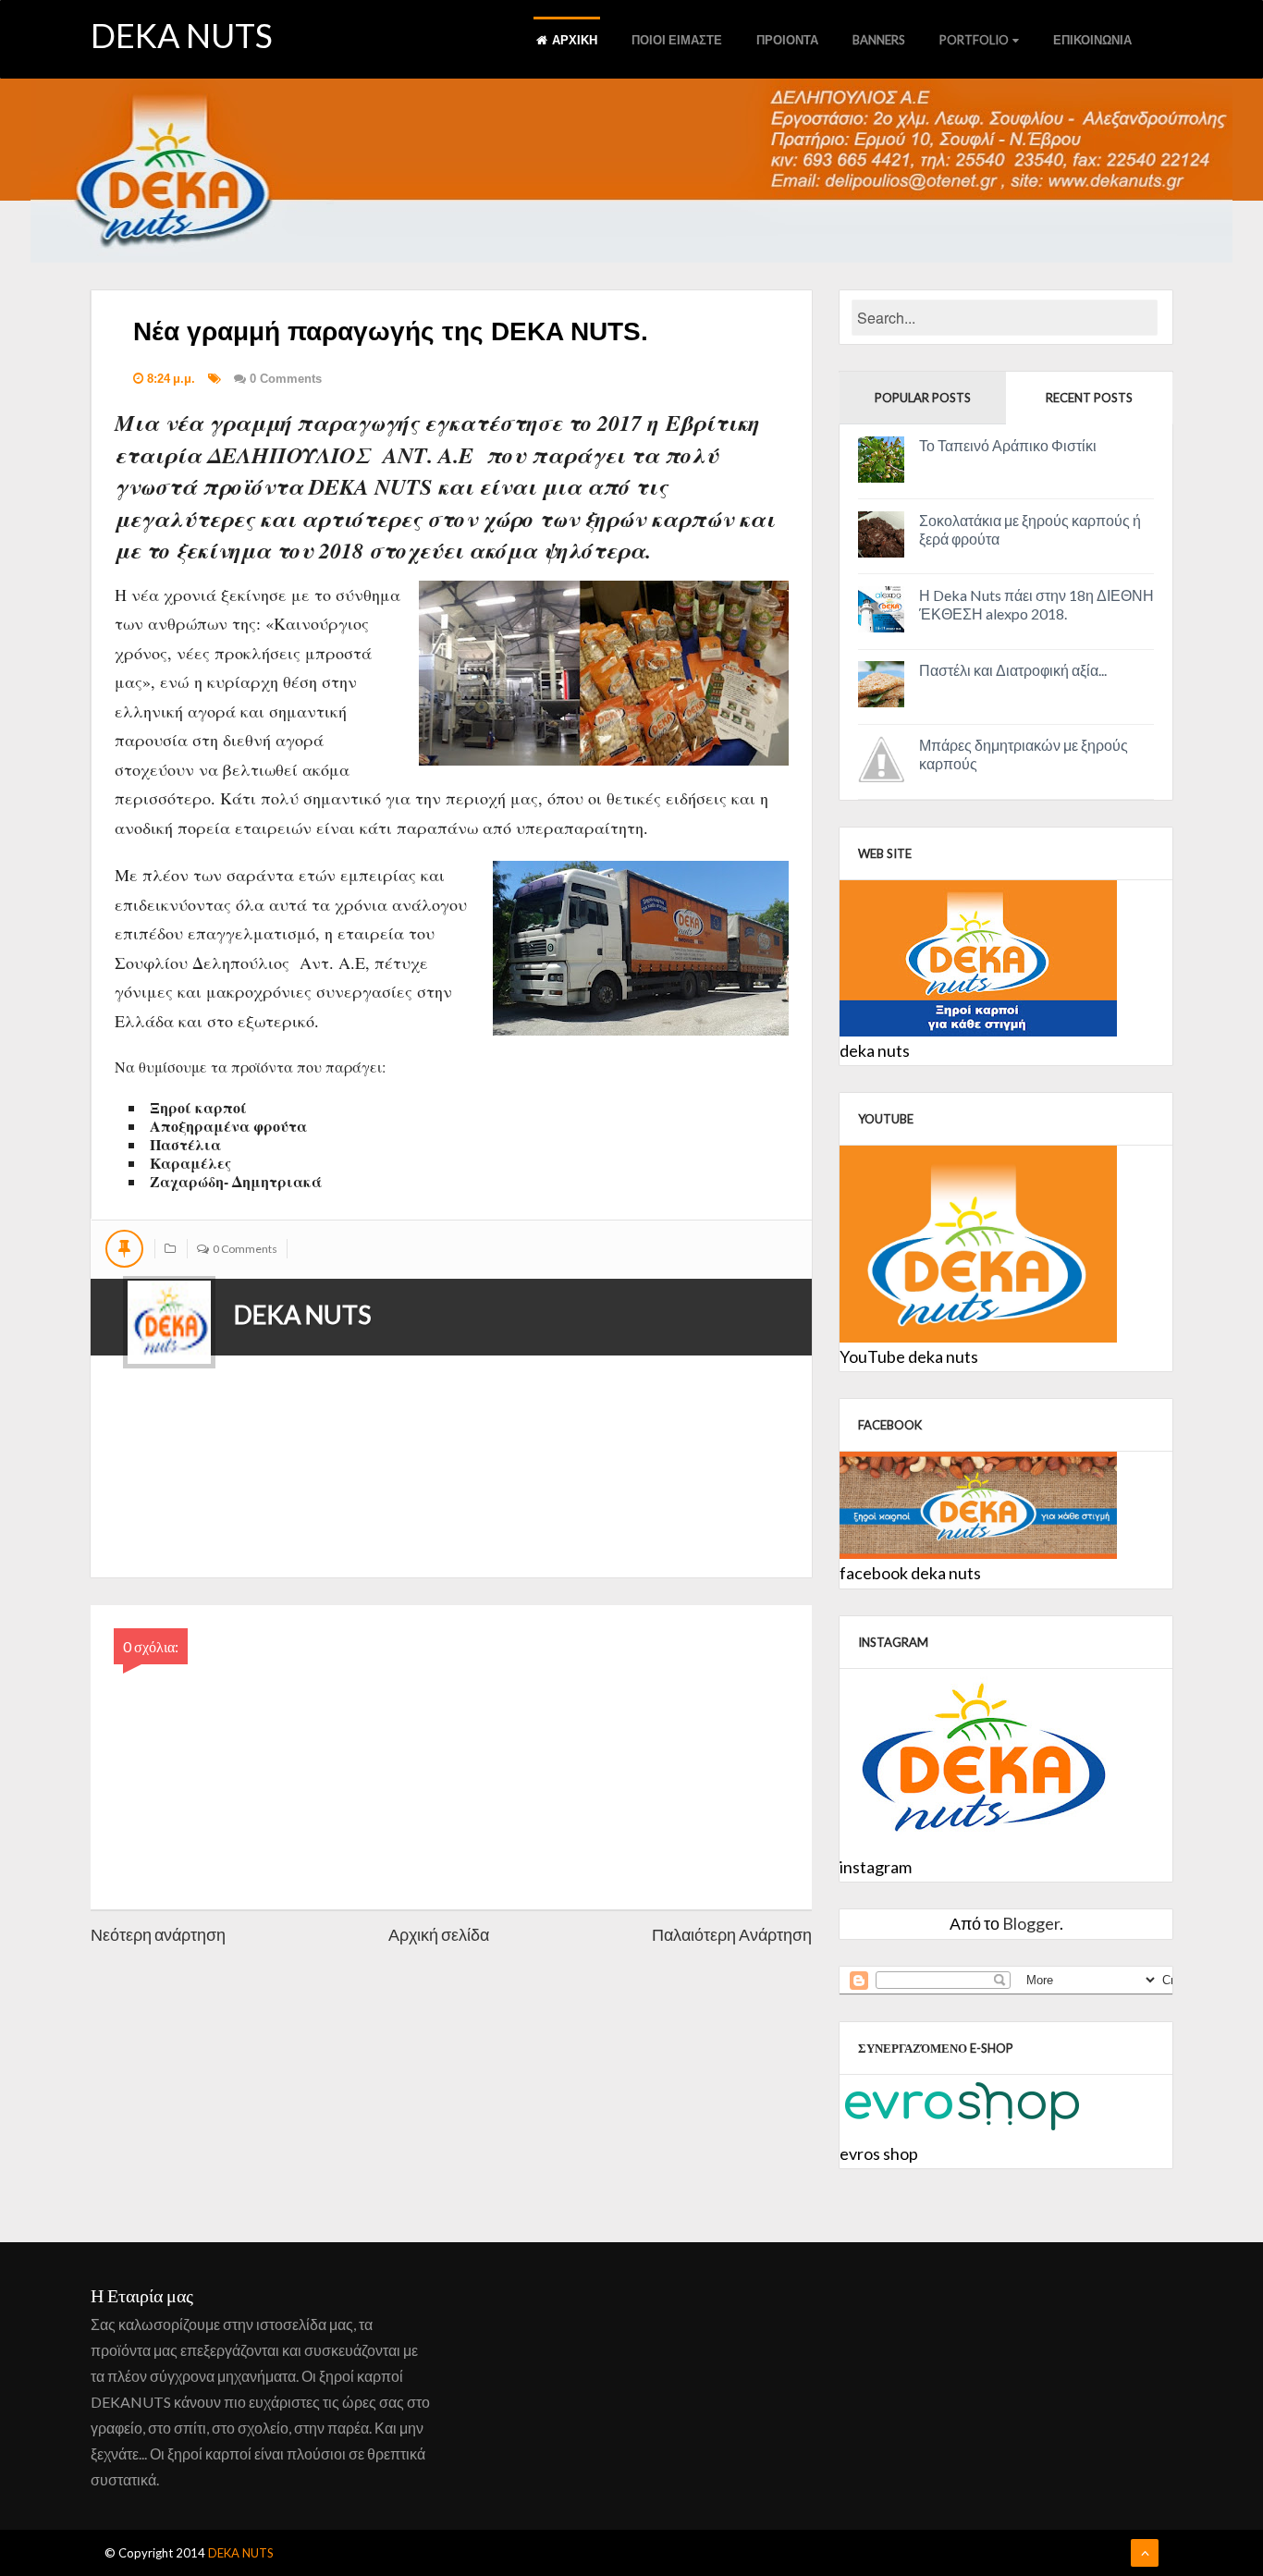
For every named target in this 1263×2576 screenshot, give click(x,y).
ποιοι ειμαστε (677, 40)
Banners (879, 40)
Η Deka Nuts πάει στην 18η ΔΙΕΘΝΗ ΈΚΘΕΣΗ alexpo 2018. (1036, 604)
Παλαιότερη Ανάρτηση (732, 1934)
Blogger (1031, 1923)
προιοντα (787, 40)
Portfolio (974, 40)
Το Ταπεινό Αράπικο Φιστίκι (1008, 445)
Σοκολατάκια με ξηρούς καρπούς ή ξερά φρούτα (1030, 529)
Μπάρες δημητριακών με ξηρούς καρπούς (1024, 754)
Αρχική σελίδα (439, 1934)
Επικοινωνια (1092, 40)
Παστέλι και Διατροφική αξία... (1013, 670)
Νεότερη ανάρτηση (158, 1934)
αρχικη (575, 40)
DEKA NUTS (182, 35)
